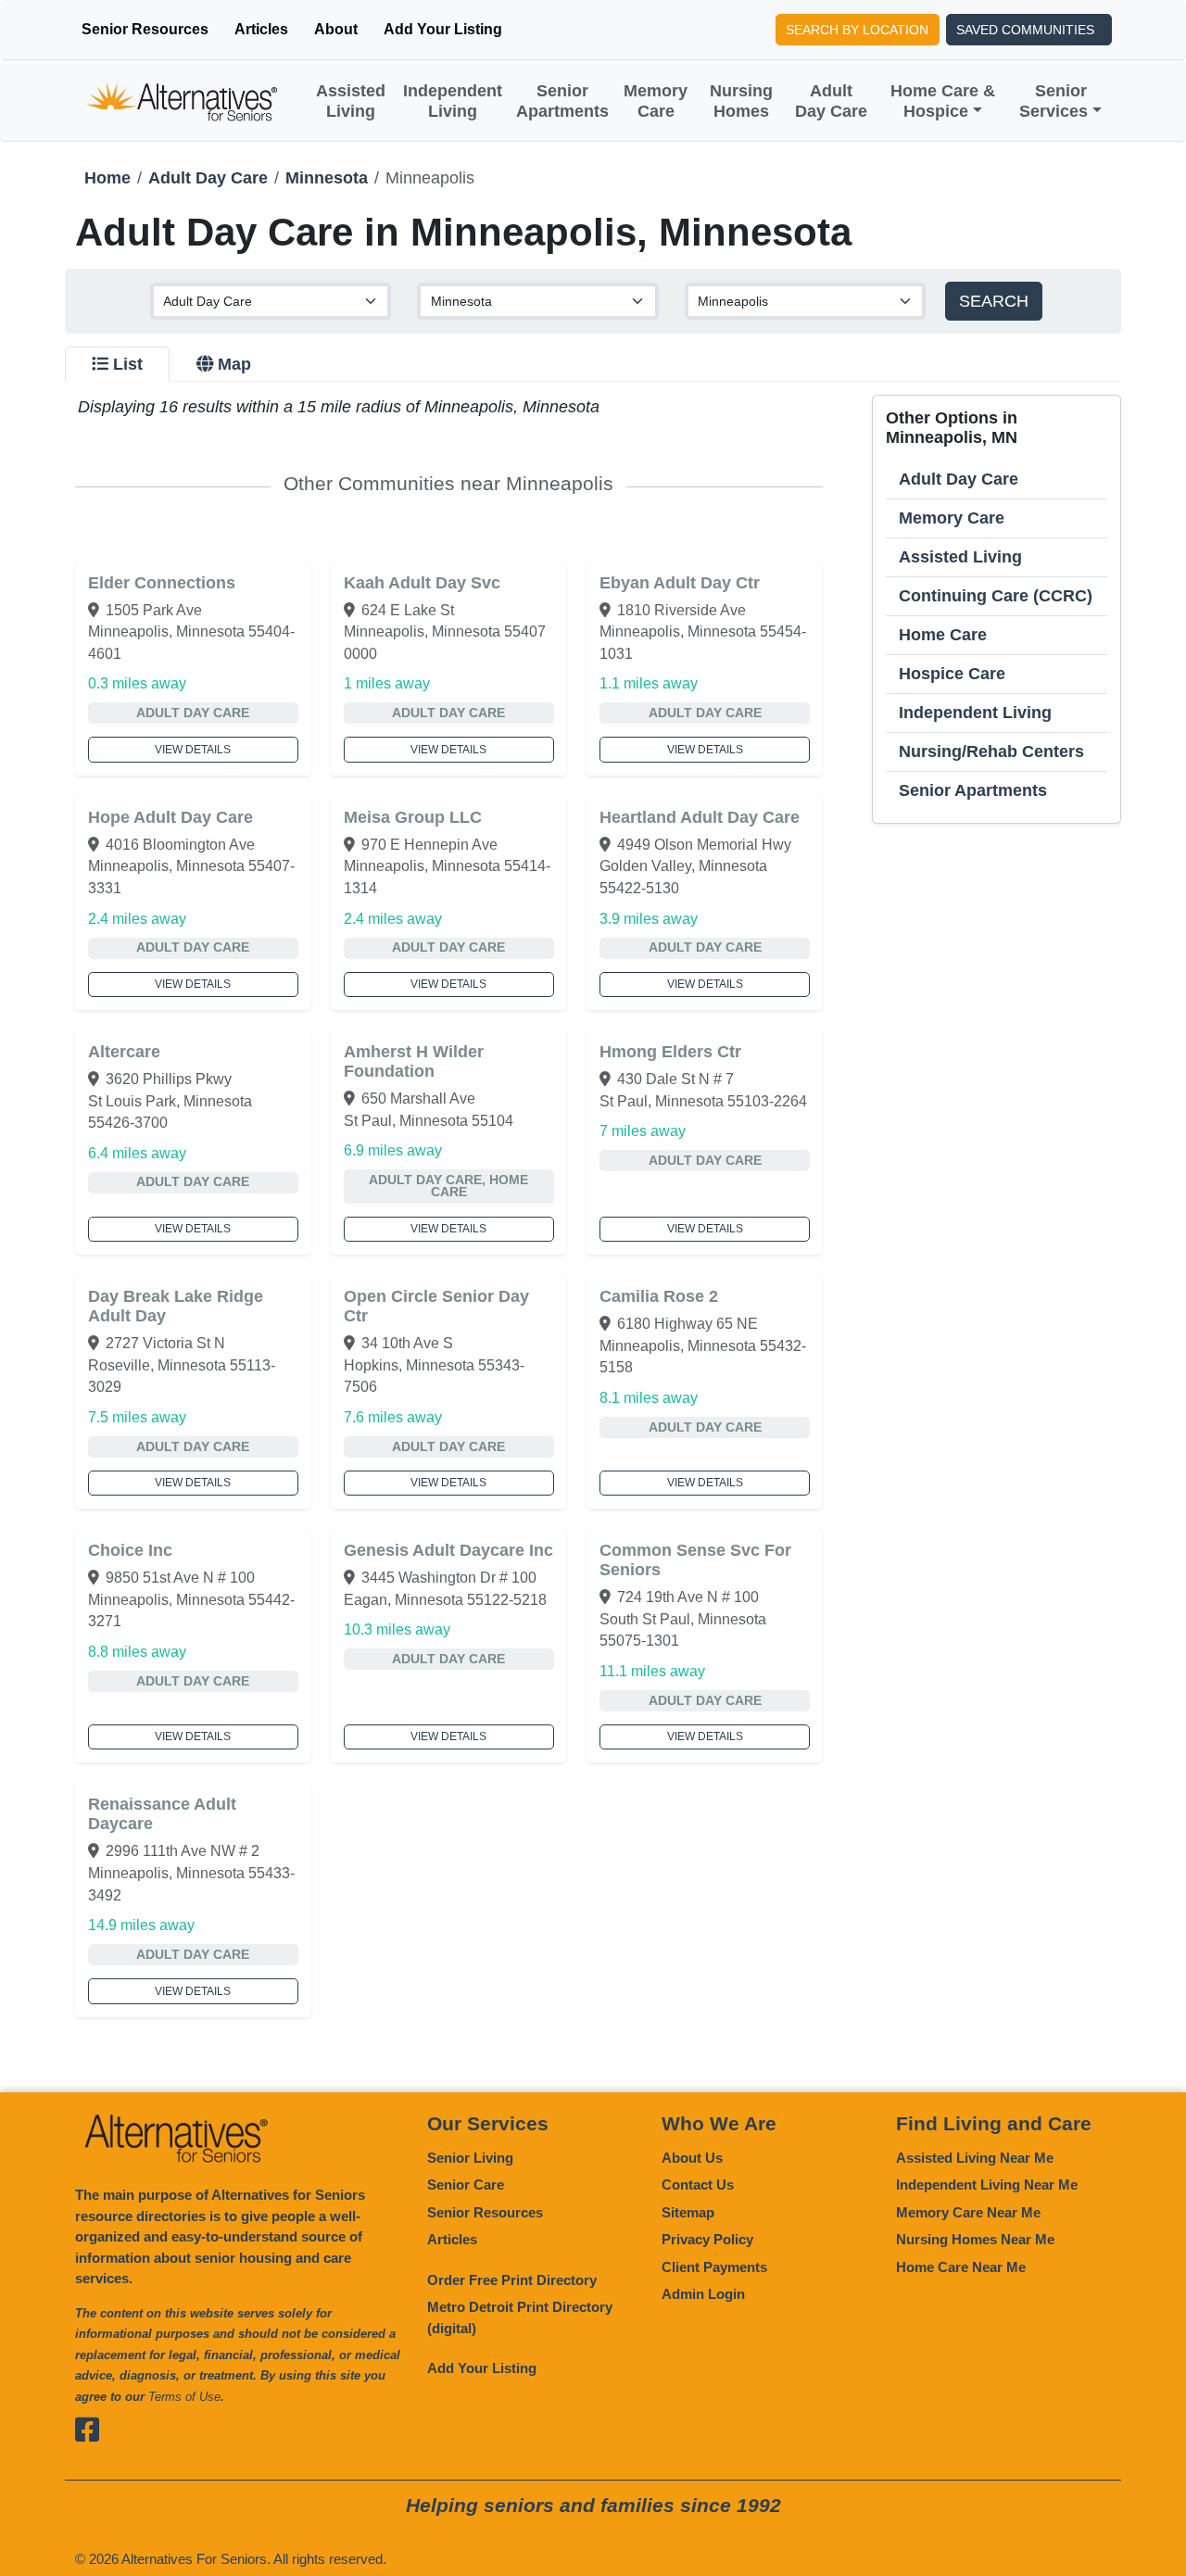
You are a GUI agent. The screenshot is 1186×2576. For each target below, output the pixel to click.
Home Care (943, 635)
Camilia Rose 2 (659, 1296)
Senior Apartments (562, 101)
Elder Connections (162, 583)
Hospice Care (952, 674)
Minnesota (327, 178)
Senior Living (470, 2158)
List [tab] (128, 364)
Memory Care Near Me (968, 2212)
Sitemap (688, 2212)
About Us (692, 2158)
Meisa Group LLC (413, 817)
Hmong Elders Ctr (670, 1052)
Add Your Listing (443, 29)
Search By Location (857, 30)
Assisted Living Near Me (975, 2158)
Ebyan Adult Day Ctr (680, 583)
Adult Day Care (831, 101)
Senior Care (466, 2185)
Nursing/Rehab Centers (991, 751)
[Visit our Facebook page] (89, 2429)
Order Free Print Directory (512, 2280)
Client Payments (714, 2267)
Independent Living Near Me (987, 2185)
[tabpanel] (593, 1206)
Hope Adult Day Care (170, 817)
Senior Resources (145, 29)
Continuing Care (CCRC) (996, 596)
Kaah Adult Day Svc (422, 583)
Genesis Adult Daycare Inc (448, 1550)
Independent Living (453, 101)
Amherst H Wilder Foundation (414, 1061)
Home (107, 178)
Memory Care (656, 101)
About (336, 29)
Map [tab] (234, 364)
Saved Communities (1025, 30)
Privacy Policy (707, 2239)
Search (994, 301)
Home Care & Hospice (943, 101)
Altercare (124, 1052)
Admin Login (703, 2294)
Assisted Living (351, 101)
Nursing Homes (741, 101)
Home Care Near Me (961, 2267)
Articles (261, 29)
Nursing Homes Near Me (975, 2239)
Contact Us (698, 2185)
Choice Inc (130, 1550)
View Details (193, 750)
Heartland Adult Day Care (700, 817)
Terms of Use (184, 2397)
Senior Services (1054, 101)
